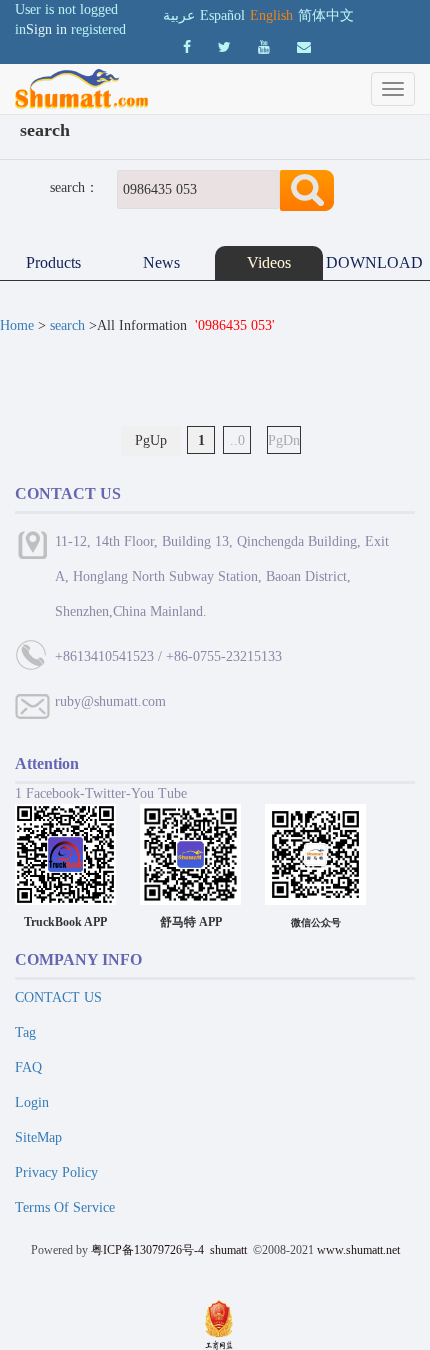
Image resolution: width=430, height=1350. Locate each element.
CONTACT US (58, 997)
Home (17, 325)
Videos (269, 262)
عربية (179, 15)
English (271, 15)
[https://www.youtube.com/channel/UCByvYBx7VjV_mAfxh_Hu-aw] (187, 47)
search (67, 325)
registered (98, 29)
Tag (25, 1032)
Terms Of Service (65, 1207)
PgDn (284, 440)
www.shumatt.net (358, 1250)
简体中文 (326, 15)
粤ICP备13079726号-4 (147, 1250)
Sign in (46, 29)
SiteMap (38, 1137)
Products (53, 262)
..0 (237, 440)
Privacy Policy (56, 1172)
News (161, 262)
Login (32, 1102)
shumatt (230, 1250)
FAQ (28, 1067)
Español (222, 15)
